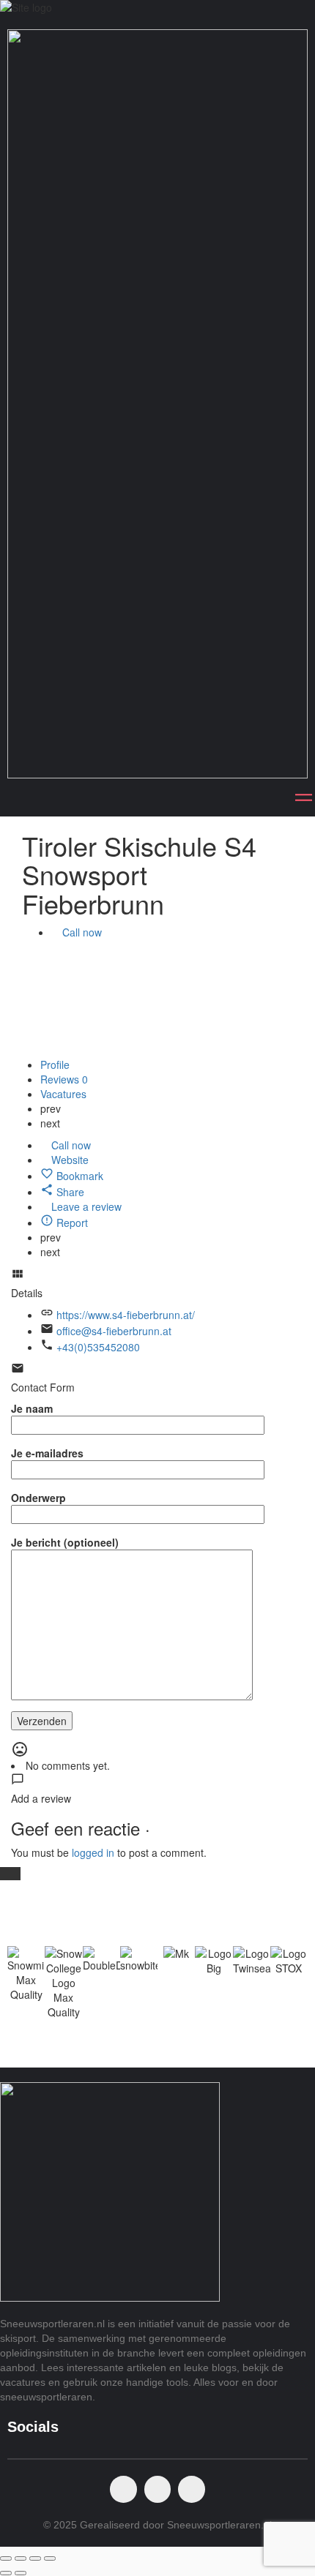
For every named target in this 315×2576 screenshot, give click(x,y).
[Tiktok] (191, 2489)
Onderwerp (38, 1498)
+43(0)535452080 (98, 1347)
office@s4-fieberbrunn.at (114, 1331)
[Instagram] (157, 2489)
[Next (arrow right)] (21, 2573)
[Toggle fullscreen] (35, 2558)
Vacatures (65, 1094)
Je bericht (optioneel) (65, 1542)
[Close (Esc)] (6, 2558)
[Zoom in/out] (50, 2558)
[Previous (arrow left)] (6, 2573)
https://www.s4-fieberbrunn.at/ (126, 1315)
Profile (55, 1064)
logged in (93, 1852)
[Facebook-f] (123, 2489)
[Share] (21, 2558)
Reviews (64, 1079)
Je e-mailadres (47, 1453)
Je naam (32, 1408)
